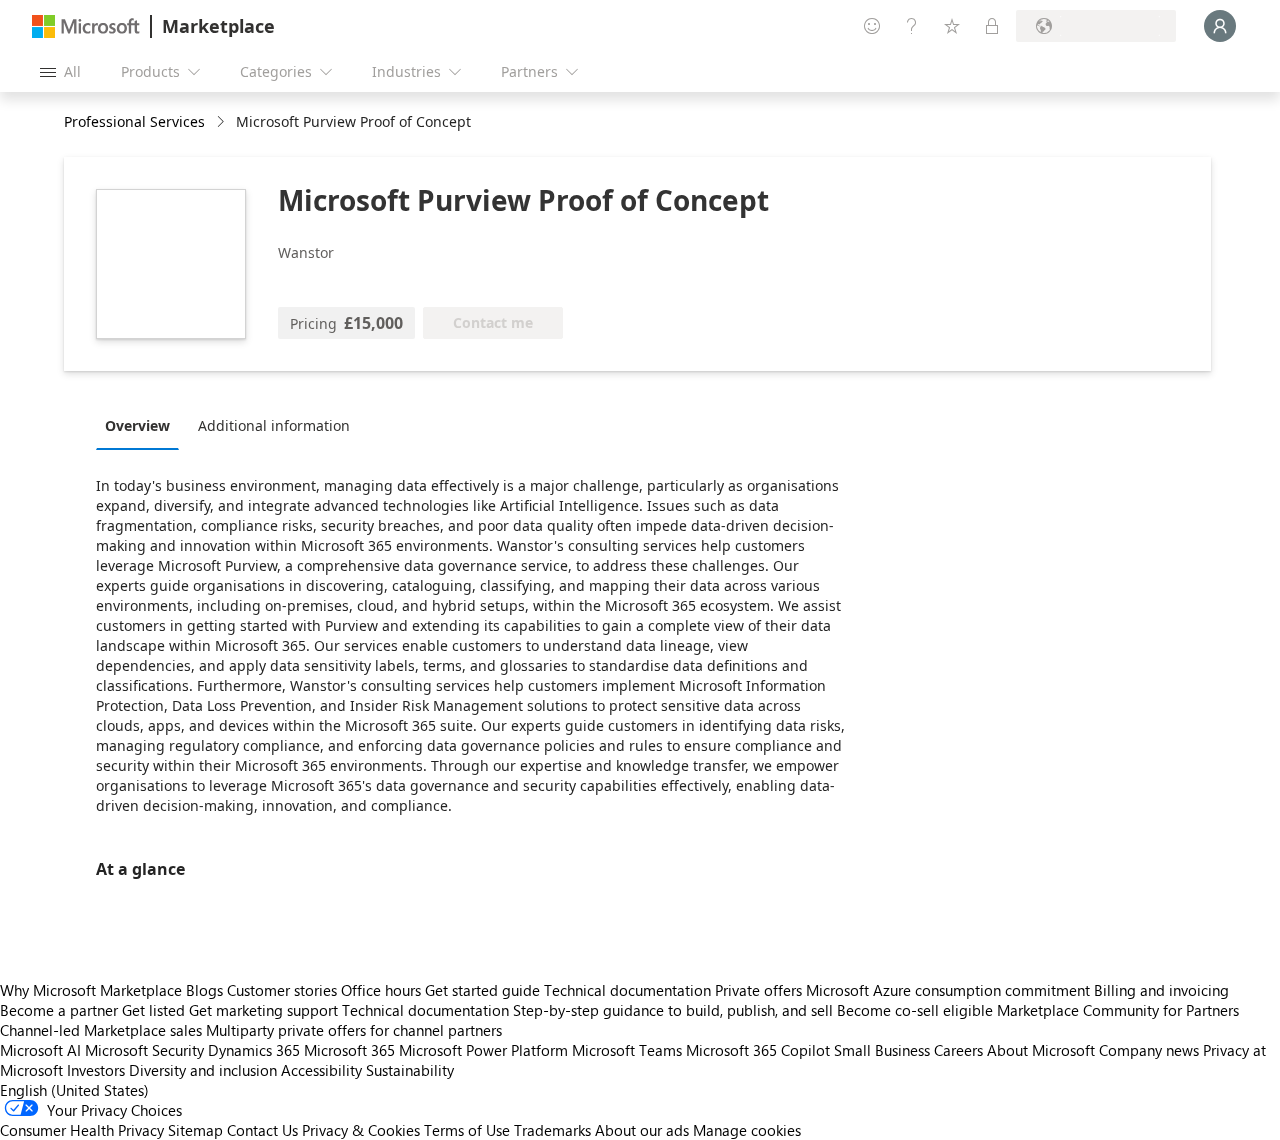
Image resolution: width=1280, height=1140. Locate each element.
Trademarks (552, 1130)
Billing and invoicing (1161, 990)
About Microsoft (1041, 1050)
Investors (96, 1070)
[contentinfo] (222, 122)
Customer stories (282, 990)
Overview (137, 425)
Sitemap (195, 1130)
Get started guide (482, 990)
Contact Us (262, 1130)
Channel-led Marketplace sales (101, 1030)
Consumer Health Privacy (82, 1130)
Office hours (381, 990)
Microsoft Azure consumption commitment (950, 990)
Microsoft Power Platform (483, 1050)
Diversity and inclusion (203, 1070)
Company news (1149, 1050)
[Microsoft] (86, 26)
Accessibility (321, 1070)
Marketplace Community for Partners (1118, 1010)
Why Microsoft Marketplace (91, 990)
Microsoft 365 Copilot (758, 1050)
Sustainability (410, 1070)
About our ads (642, 1130)
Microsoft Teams (627, 1050)
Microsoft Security (144, 1050)
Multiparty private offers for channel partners (354, 1030)
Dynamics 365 (254, 1050)
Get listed (153, 1010)
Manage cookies (747, 1130)
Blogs (204, 990)
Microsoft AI (40, 1050)
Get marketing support (263, 1010)
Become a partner (59, 1010)
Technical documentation (627, 990)
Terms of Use (467, 1130)
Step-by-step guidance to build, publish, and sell (673, 1010)
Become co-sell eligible (915, 1010)
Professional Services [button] (134, 121)
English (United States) (74, 1090)
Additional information (274, 425)
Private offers (758, 990)
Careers (958, 1050)
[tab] (142, 425)
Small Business (882, 1050)
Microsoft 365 (349, 1050)
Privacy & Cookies (361, 1130)
